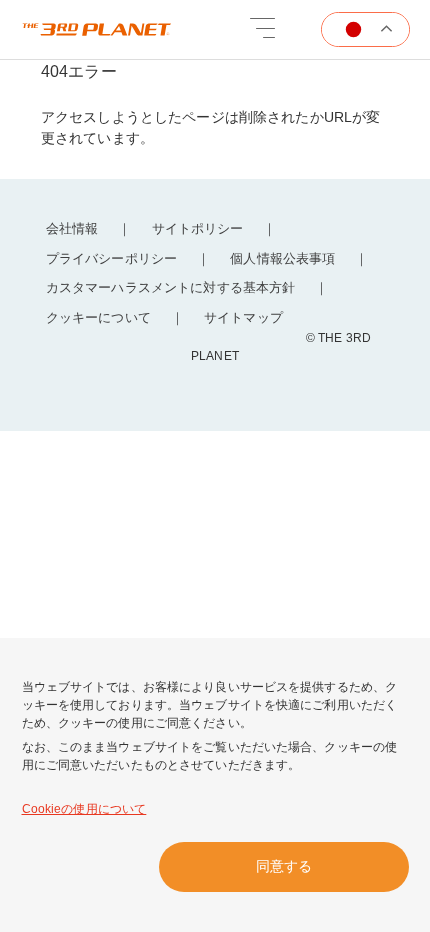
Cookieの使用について (84, 809)
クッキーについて (98, 317)
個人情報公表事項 (282, 258)
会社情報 (72, 228)
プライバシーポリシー (111, 258)
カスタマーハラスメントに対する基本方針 (170, 287)
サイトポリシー (198, 228)
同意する (284, 866)
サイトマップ (243, 317)
